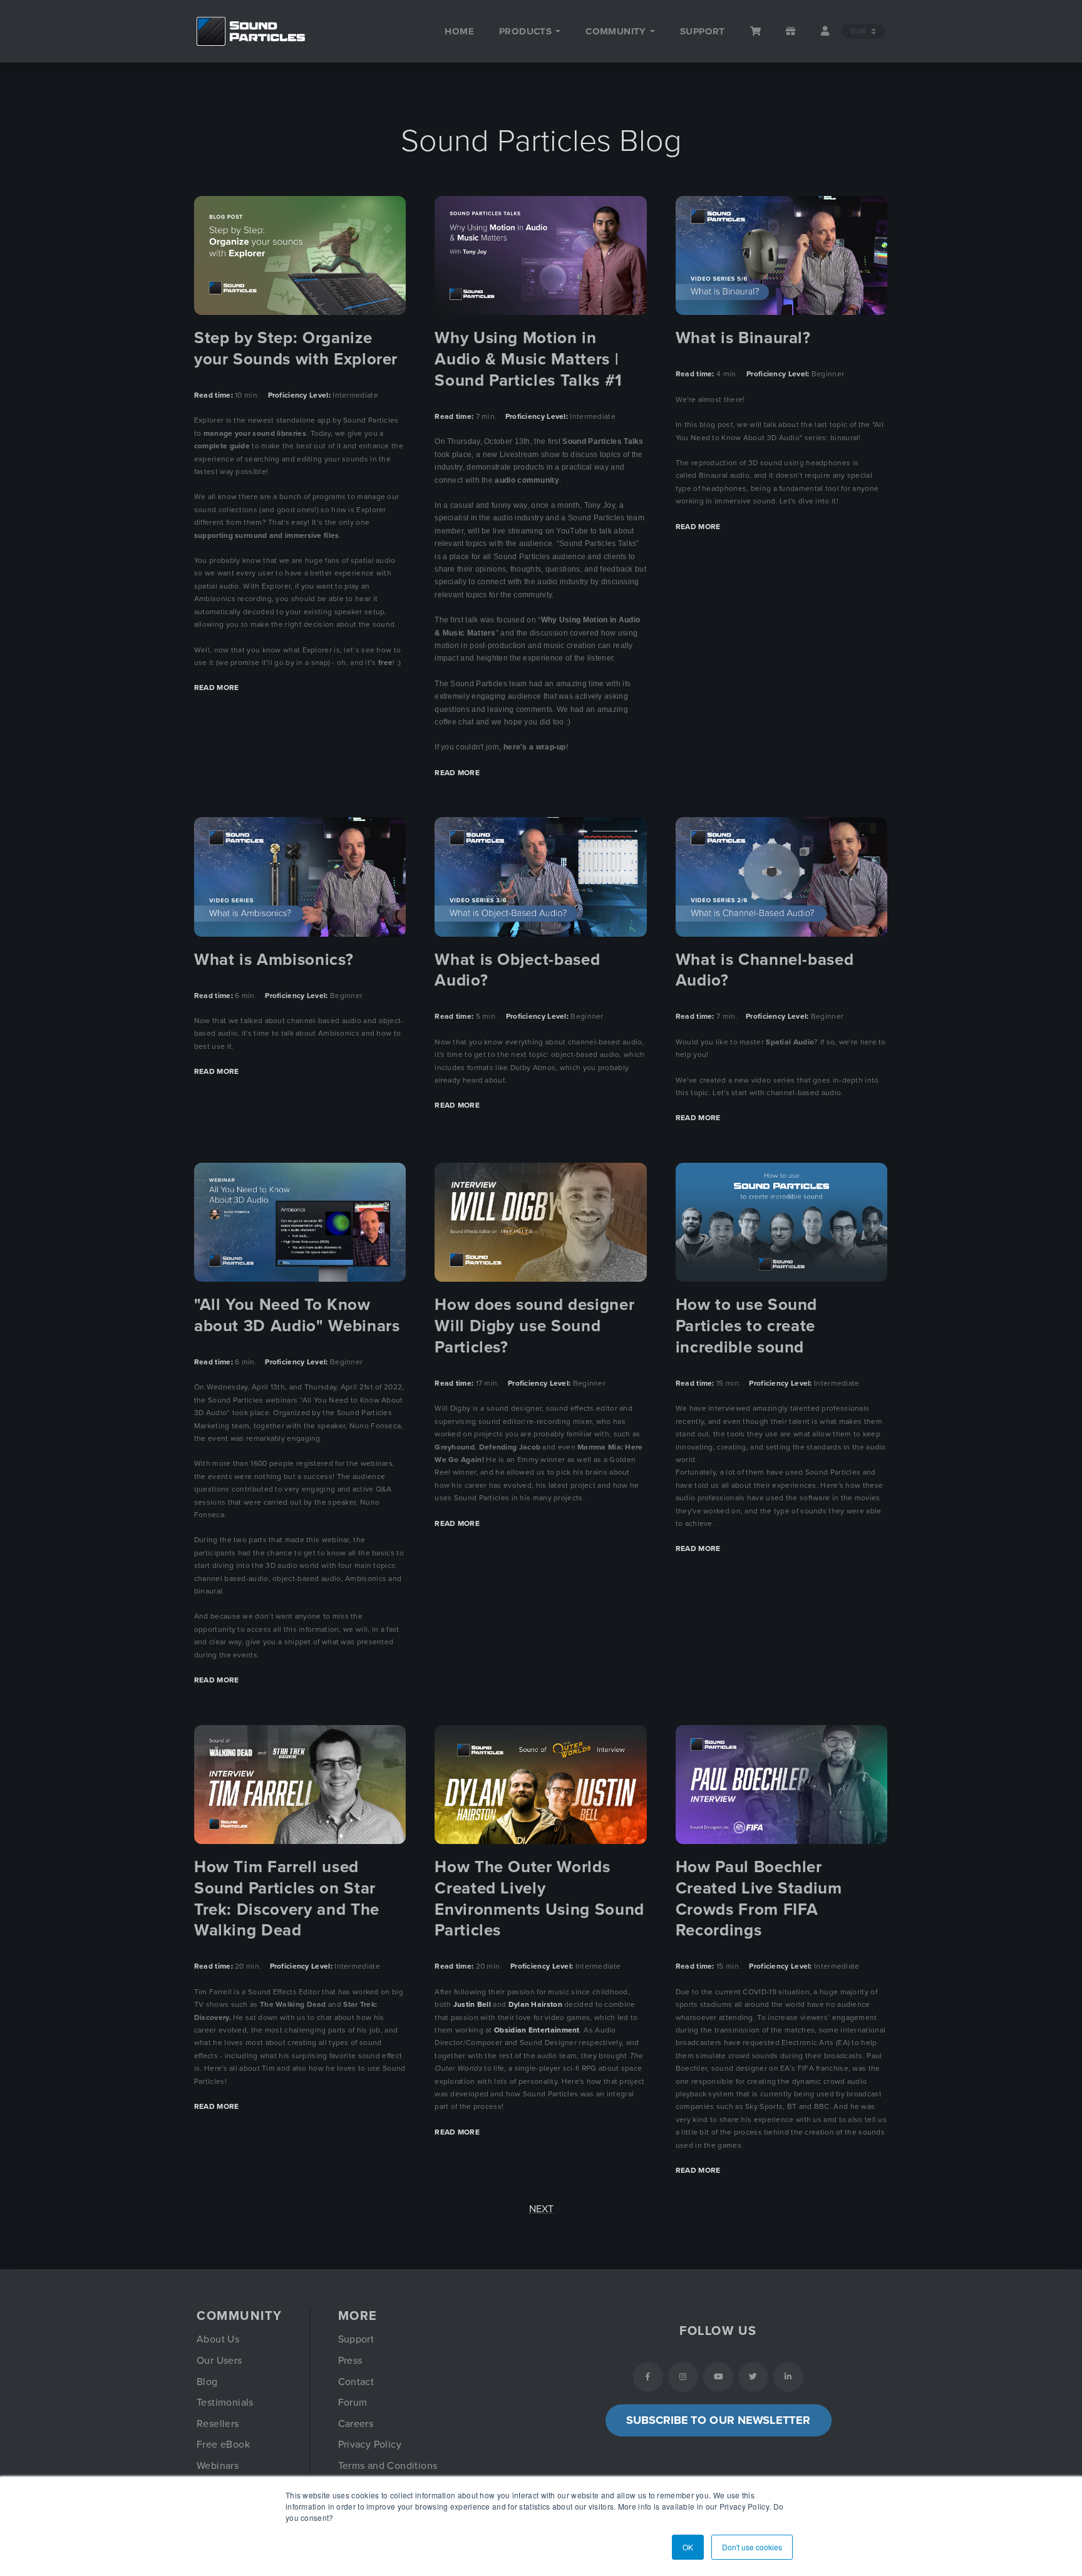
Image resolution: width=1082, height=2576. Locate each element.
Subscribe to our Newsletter (718, 2420)
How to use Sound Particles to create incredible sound (746, 1326)
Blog (207, 2382)
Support (356, 2339)
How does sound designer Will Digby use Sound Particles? (534, 1326)
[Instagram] (683, 2377)
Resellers (218, 2424)
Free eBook (223, 2445)
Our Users (219, 2361)
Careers (356, 2424)
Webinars (218, 2466)
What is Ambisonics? (274, 960)
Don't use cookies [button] (752, 2547)
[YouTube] (718, 2377)
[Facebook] (648, 2377)
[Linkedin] (788, 2377)
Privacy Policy (370, 2445)
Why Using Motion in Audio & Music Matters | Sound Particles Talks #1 (528, 359)
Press (350, 2361)
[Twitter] (753, 2377)
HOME (459, 31)
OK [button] (688, 2547)
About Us (218, 2339)
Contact (356, 2382)
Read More (217, 688)
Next (541, 2209)
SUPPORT (703, 31)
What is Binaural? (743, 338)
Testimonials (225, 2403)
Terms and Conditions (388, 2466)
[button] (530, 31)
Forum (353, 2403)
